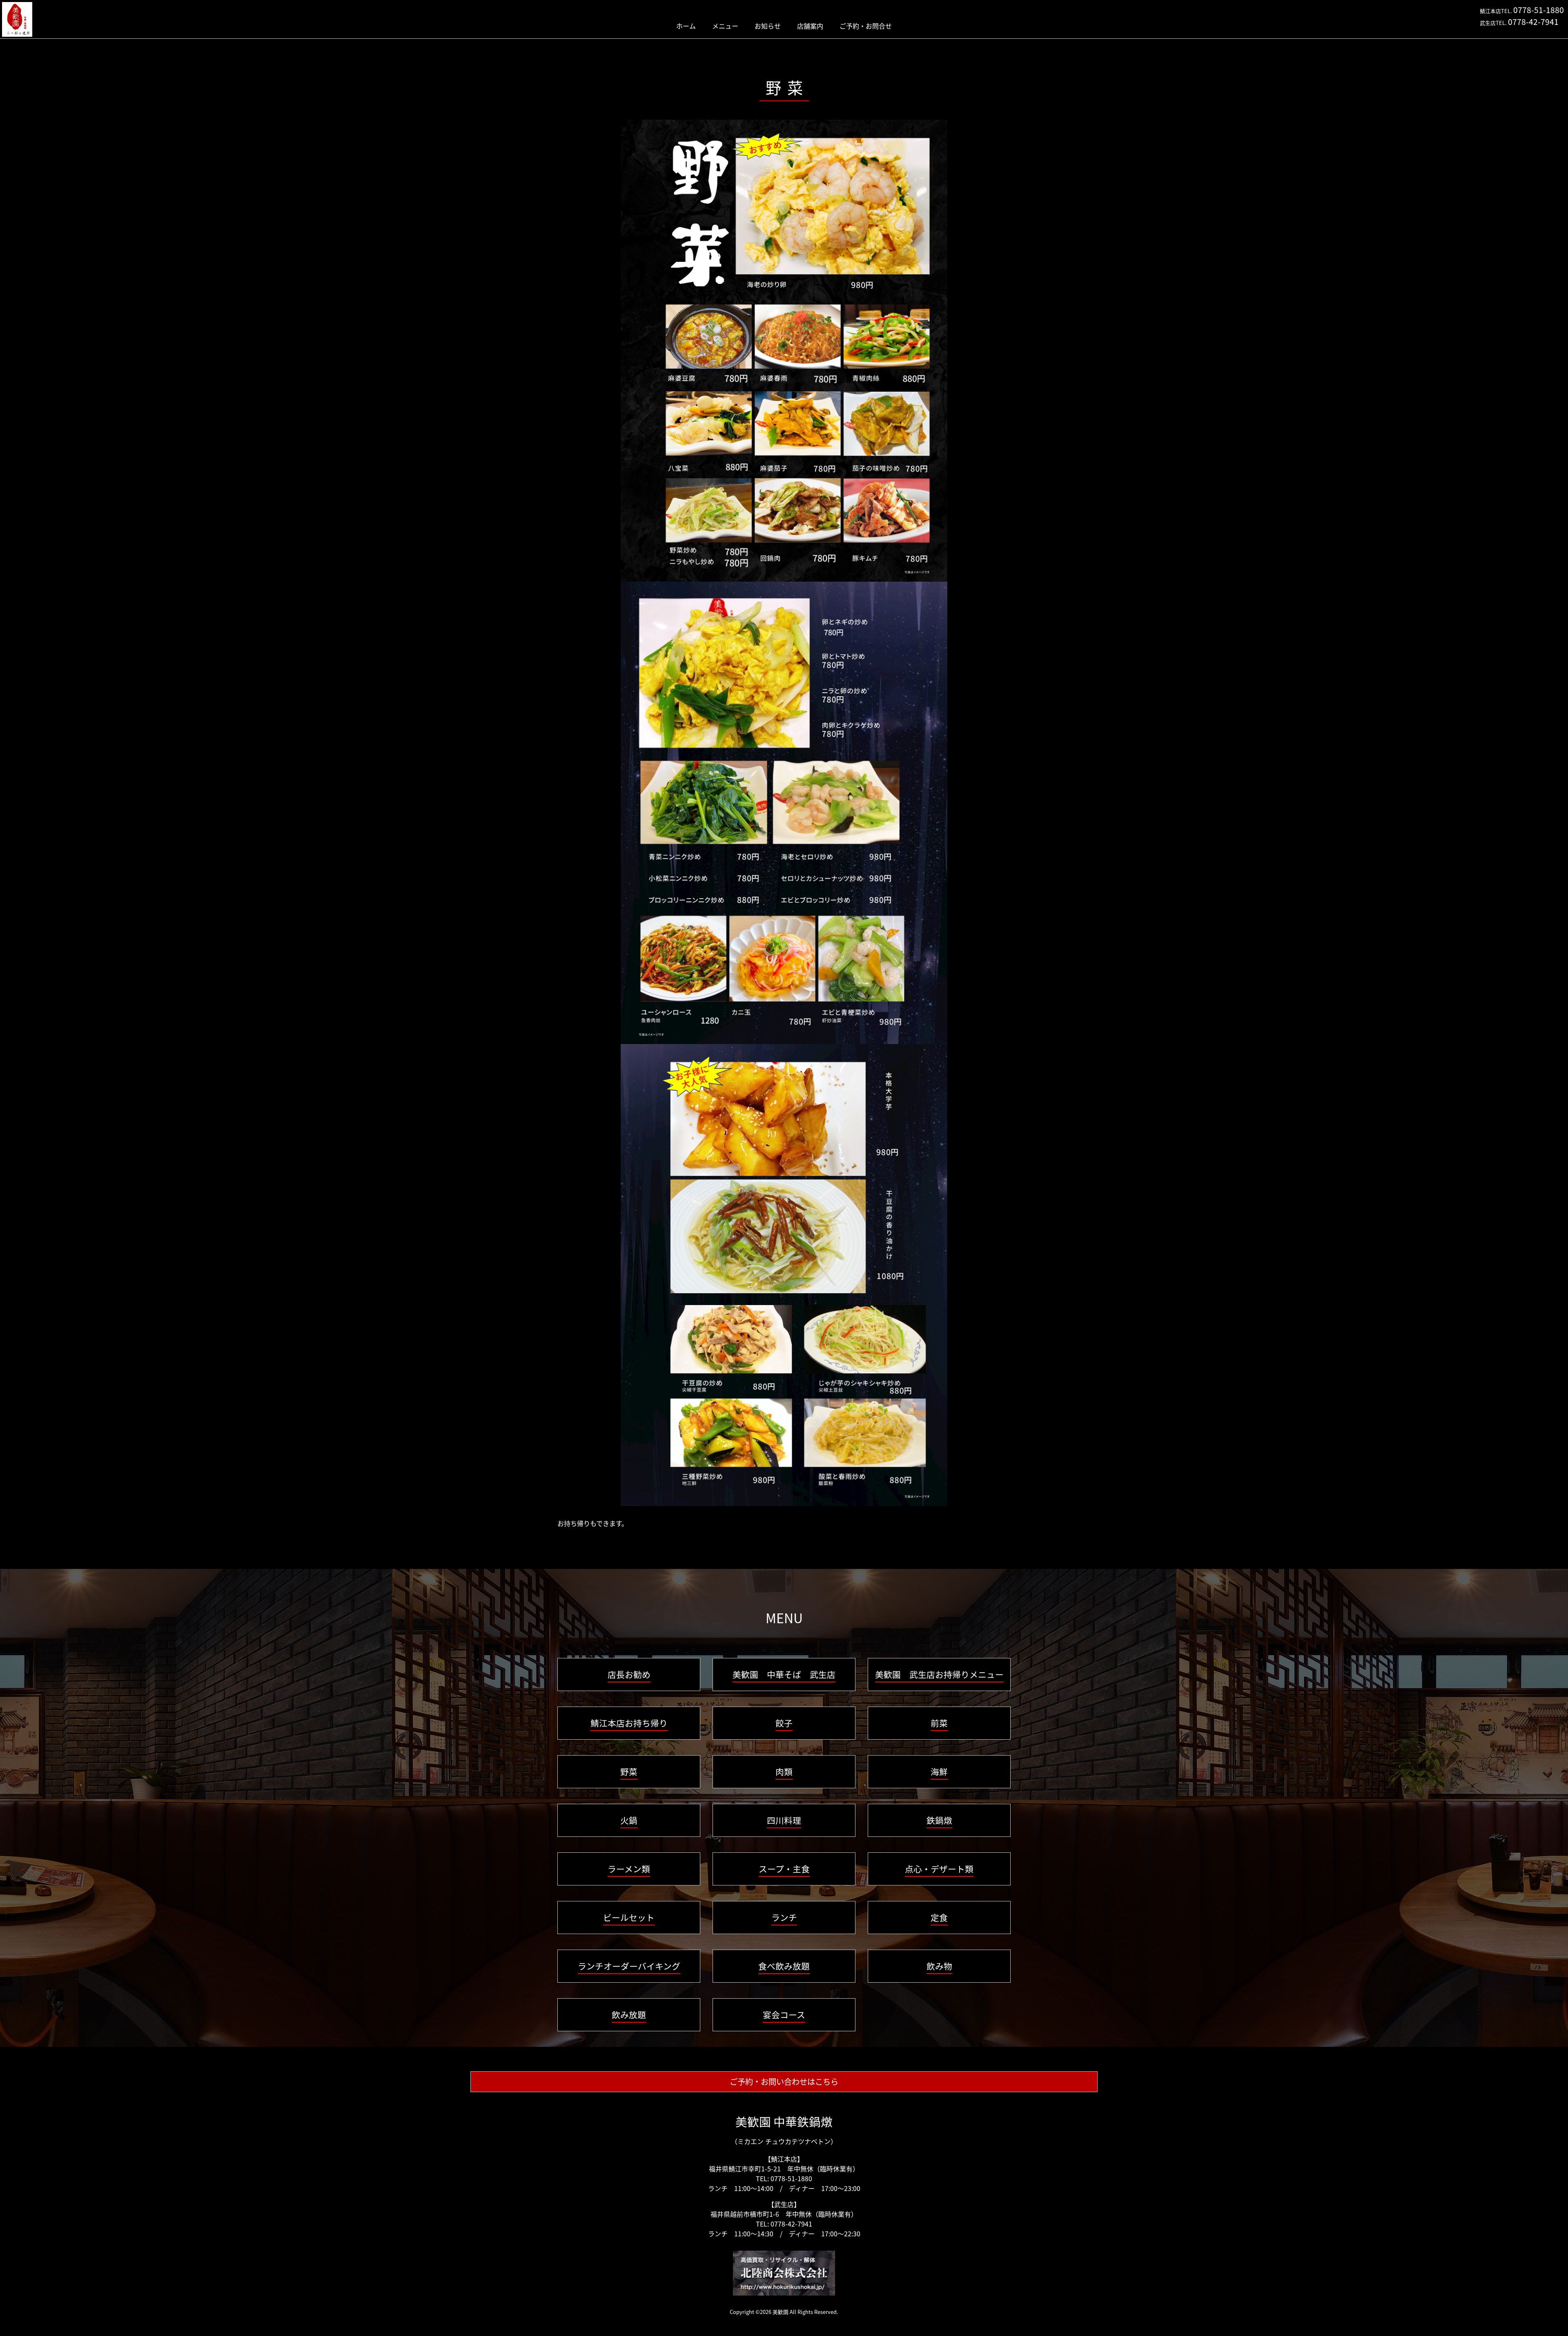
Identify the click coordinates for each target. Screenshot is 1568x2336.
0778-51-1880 (1539, 10)
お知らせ (768, 26)
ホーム (686, 26)
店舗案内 (810, 26)
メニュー (725, 26)
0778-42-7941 (1533, 22)
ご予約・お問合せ (866, 26)
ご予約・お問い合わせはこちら (784, 2082)
